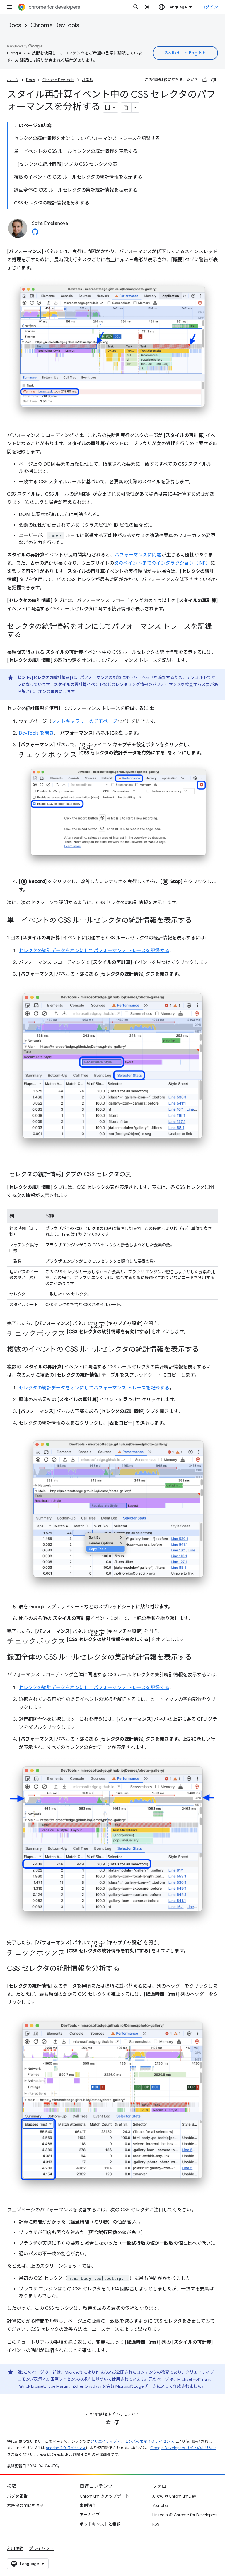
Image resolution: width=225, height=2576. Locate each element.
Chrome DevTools (55, 25)
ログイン (209, 7)
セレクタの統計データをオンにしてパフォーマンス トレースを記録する (94, 951)
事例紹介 (88, 2505)
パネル (87, 80)
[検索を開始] (136, 7)
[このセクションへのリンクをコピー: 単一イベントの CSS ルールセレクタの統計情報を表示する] (198, 921)
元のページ (159, 2379)
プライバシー (41, 2548)
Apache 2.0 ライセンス (66, 2448)
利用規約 (15, 2548)
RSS (156, 2524)
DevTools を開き (36, 733)
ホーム (13, 80)
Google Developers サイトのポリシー (183, 2448)
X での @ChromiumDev (174, 2496)
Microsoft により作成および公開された (101, 2372)
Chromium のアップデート (104, 2496)
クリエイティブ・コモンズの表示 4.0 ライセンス (132, 2441)
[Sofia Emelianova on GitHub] (35, 233)
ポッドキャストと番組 (100, 2524)
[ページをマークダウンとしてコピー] (126, 107)
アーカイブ (90, 2515)
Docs (14, 25)
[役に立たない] (214, 80)
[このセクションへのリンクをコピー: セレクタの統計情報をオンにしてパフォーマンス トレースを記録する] (27, 635)
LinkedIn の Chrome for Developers (185, 2515)
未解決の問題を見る (25, 2505)
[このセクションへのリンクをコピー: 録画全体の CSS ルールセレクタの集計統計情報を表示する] (198, 1658)
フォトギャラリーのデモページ (84, 721)
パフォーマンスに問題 (138, 555)
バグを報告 (17, 2496)
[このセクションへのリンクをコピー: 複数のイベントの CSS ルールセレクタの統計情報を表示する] (205, 1350)
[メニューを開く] (9, 7)
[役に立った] (205, 80)
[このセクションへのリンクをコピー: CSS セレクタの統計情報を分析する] (126, 1969)
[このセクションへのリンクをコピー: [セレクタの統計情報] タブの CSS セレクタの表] (137, 1175)
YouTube (160, 2505)
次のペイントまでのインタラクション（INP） (162, 563)
